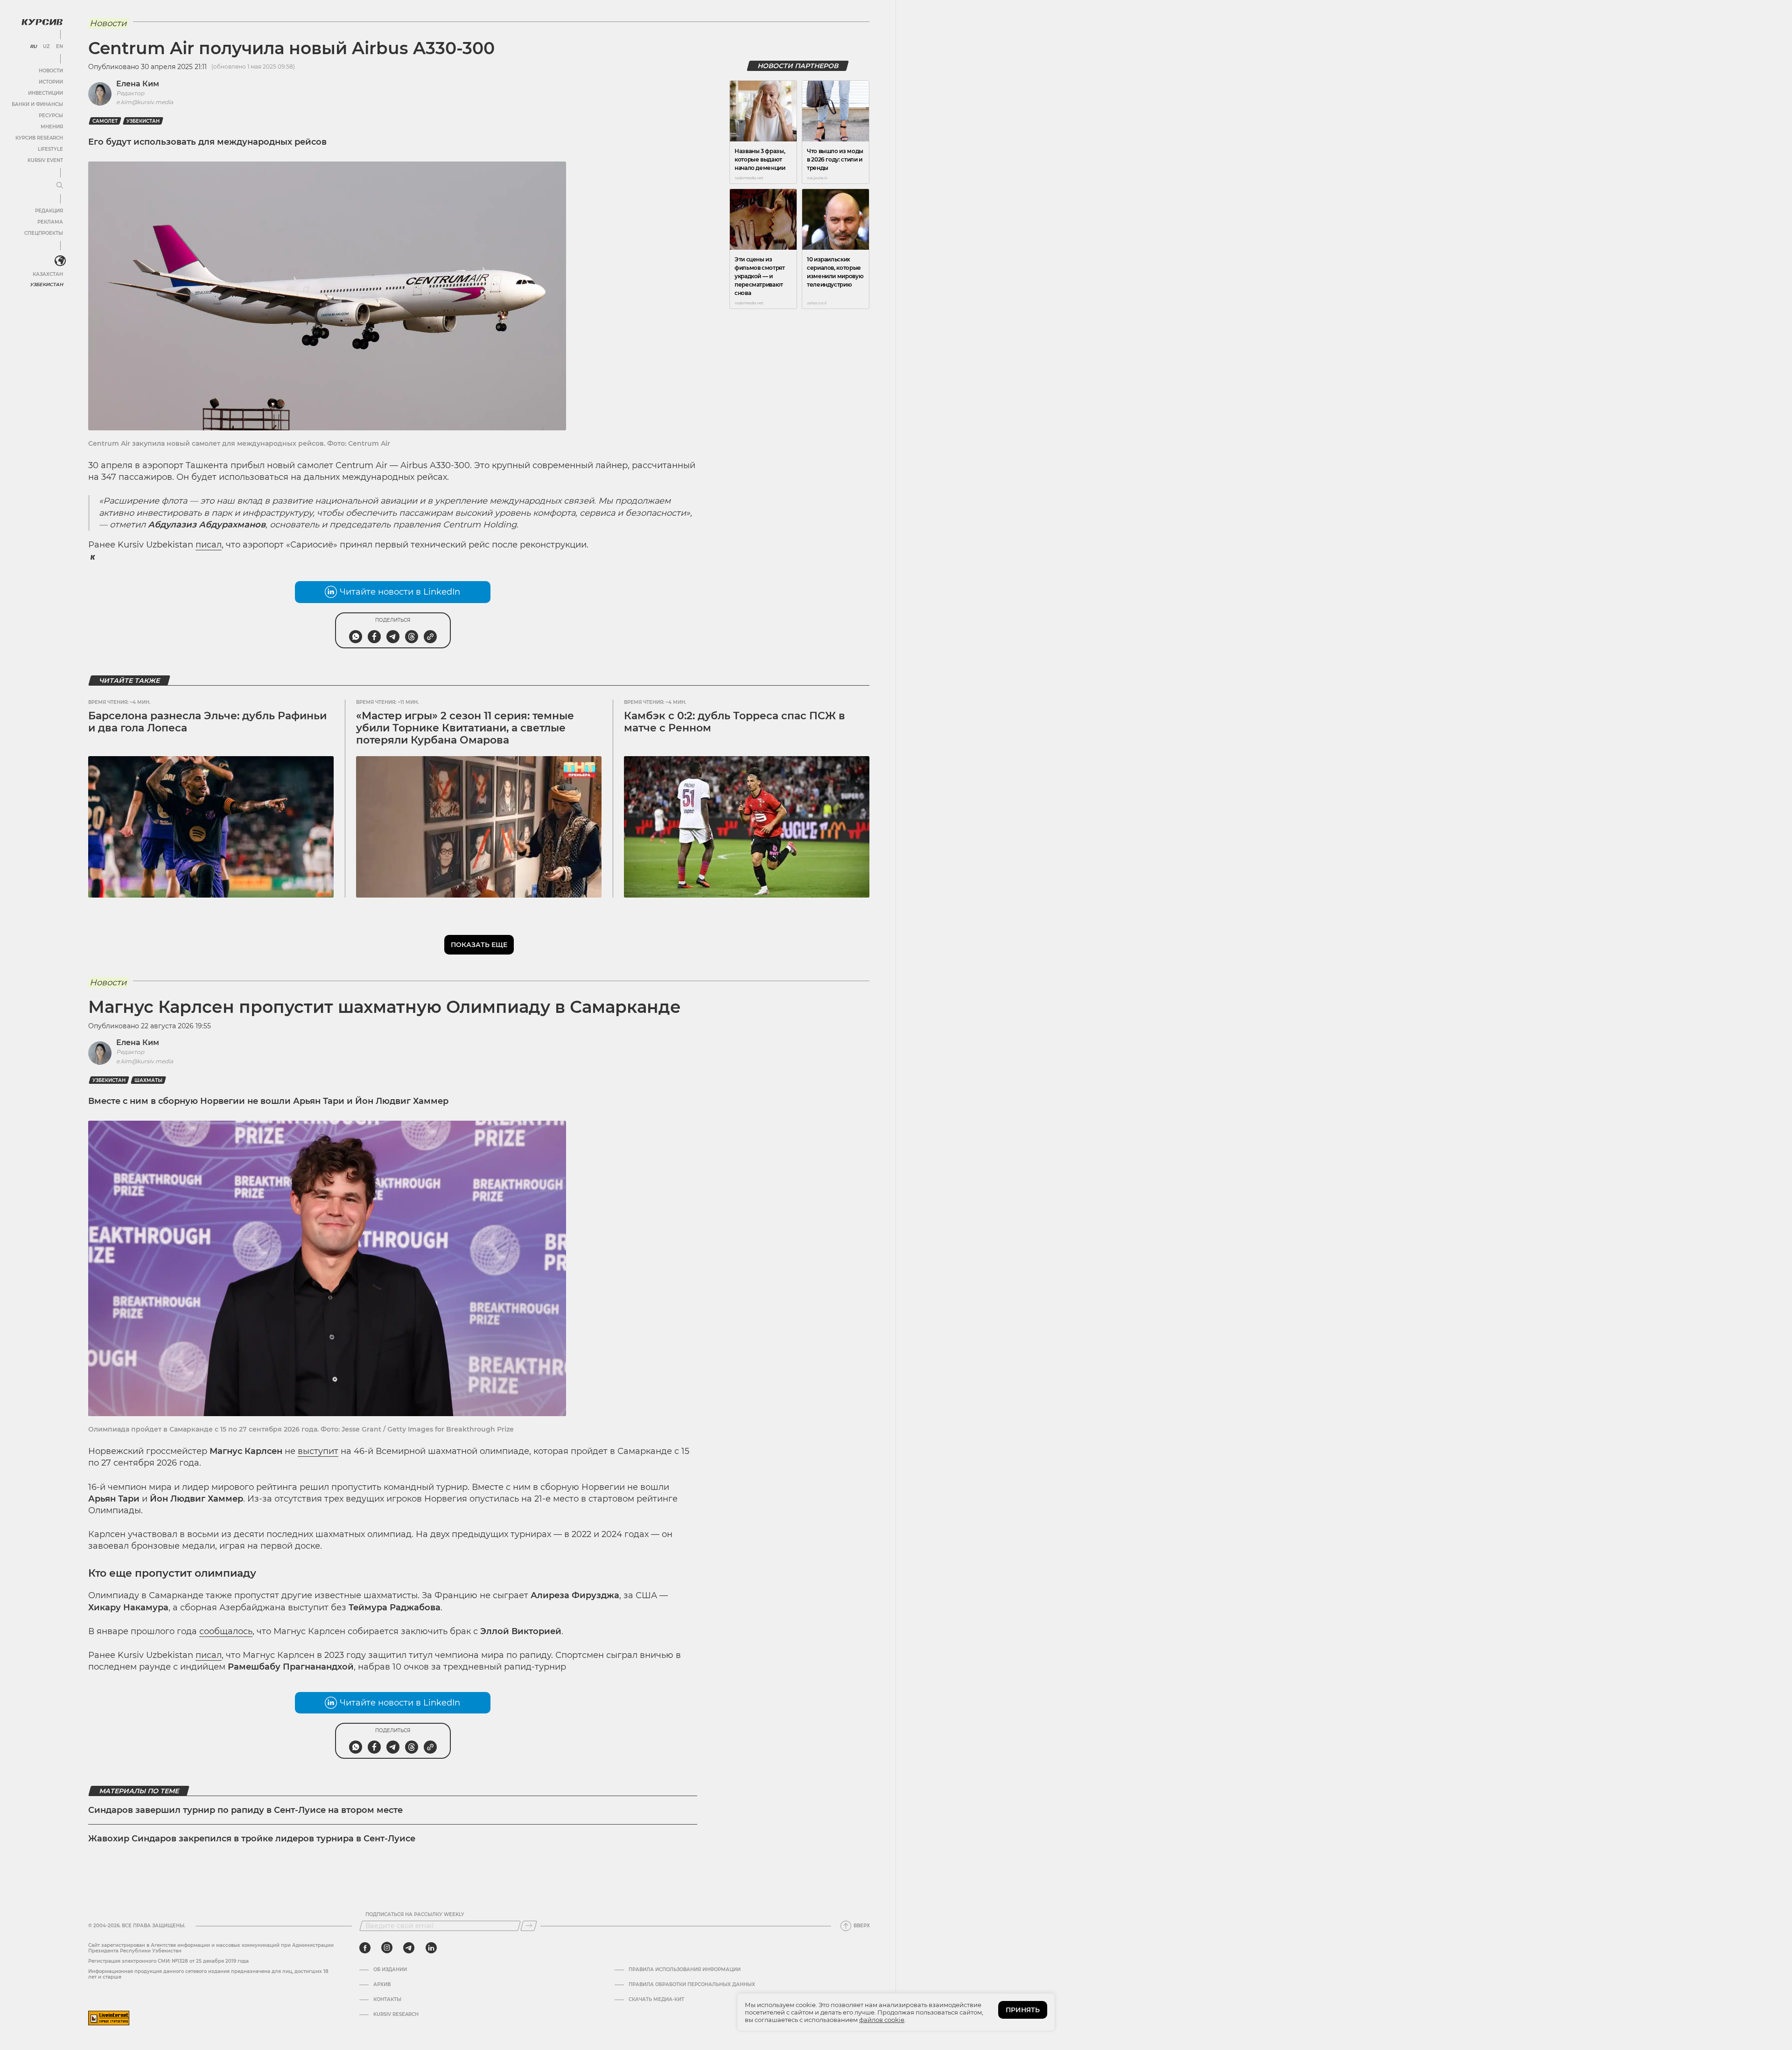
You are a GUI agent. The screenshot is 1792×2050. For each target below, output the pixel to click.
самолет (105, 121)
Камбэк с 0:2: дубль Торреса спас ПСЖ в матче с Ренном (735, 722)
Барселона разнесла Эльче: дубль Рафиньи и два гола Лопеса (207, 722)
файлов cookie (882, 2020)
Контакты (387, 2000)
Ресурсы (51, 116)
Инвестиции (45, 93)
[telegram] (409, 1948)
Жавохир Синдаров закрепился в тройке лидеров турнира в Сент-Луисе (252, 1839)
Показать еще (479, 945)
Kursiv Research (396, 2015)
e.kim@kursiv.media (145, 102)
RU (33, 47)
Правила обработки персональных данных (692, 1985)
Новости (51, 71)
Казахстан (48, 274)
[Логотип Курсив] (42, 22)
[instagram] (387, 1948)
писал (209, 545)
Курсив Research (39, 138)
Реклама (50, 222)
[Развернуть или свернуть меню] (60, 186)
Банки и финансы (37, 104)
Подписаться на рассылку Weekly (415, 1915)
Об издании (390, 1970)
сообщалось (226, 1631)
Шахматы (148, 1080)
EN (59, 47)
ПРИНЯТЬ (1023, 2010)
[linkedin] (431, 1948)
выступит (318, 1451)
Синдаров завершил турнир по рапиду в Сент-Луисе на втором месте (245, 1810)
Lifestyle (50, 149)
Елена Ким (138, 84)
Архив (382, 1985)
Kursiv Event (45, 160)
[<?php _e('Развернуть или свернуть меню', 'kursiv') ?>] (60, 261)
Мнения (52, 127)
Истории (51, 82)
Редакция (49, 211)
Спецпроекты (44, 233)
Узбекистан (46, 284)
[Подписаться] (529, 1926)
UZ (46, 47)
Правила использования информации (685, 1970)
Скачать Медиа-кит (656, 2000)
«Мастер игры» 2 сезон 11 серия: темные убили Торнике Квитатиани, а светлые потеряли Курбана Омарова (465, 728)
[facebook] (365, 1948)
